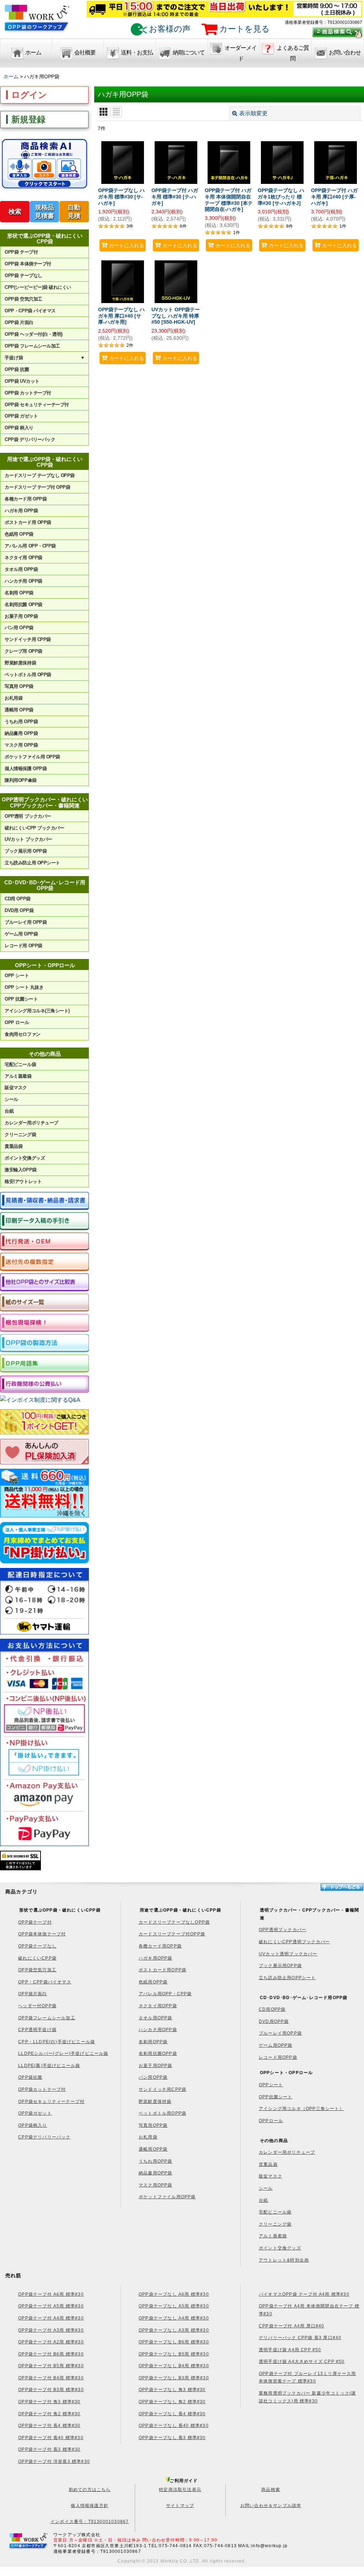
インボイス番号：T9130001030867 (90, 2522)
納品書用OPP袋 (156, 2173)
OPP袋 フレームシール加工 (32, 346)
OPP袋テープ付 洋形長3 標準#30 (54, 2461)
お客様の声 (169, 29)
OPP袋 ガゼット (21, 416)
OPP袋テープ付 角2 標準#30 (49, 2414)
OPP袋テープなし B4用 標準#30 (174, 2366)
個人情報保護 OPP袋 (26, 768)
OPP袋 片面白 (19, 322)
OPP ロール (17, 1022)
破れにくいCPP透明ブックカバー (294, 1942)
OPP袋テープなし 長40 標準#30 (174, 2426)
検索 (15, 212)
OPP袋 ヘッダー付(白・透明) (33, 334)
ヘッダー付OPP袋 (37, 2006)
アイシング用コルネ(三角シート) (37, 1011)
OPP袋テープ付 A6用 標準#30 (51, 2294)
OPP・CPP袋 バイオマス (30, 311)
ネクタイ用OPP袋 (158, 2006)
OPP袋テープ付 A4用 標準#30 (51, 2318)
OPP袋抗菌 (30, 2077)
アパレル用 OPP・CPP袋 (30, 546)
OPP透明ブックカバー (283, 1930)
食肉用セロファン (22, 1034)
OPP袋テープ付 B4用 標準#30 (51, 2378)
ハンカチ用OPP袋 (158, 2030)
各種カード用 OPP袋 (26, 499)
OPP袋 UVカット (22, 381)
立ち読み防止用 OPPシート (32, 863)
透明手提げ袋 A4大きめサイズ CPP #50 (302, 2362)
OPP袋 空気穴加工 (23, 299)
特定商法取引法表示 (180, 2490)
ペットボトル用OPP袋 (162, 2113)
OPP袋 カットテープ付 (28, 393)
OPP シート (17, 976)
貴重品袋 (14, 1146)
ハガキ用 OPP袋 (21, 511)
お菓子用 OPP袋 (21, 616)
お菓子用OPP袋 (156, 2066)
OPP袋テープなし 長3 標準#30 (172, 2438)
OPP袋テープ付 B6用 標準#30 (51, 2354)
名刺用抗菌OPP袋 (158, 2053)
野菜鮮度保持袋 (20, 663)
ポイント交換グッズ (25, 1158)
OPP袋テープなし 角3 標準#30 (172, 2390)
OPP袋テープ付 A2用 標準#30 (51, 2342)
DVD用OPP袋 (274, 2021)
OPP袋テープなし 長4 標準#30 (172, 2414)
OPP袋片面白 (33, 1994)
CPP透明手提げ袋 (37, 2030)
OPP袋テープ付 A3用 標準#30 (51, 2330)
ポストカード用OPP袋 (162, 1970)
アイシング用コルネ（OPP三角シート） (301, 2109)
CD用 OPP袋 (17, 899)
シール (11, 1099)
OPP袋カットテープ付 (42, 2089)
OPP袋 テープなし (23, 275)
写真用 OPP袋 (19, 686)
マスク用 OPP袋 (21, 745)
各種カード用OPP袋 (160, 1946)
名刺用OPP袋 (153, 2042)
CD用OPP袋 (272, 2009)
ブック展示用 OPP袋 (26, 851)
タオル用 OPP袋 (21, 569)
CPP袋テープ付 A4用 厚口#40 (292, 2326)
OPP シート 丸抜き (24, 987)
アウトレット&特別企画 (284, 2260)
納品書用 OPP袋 (21, 733)
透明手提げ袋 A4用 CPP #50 (290, 2350)
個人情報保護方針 (90, 2506)
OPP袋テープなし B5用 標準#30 (174, 2354)
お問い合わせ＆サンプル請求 (271, 2506)
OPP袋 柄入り (19, 428)
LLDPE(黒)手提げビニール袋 (49, 2066)
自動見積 (74, 212)
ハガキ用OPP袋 (156, 1958)
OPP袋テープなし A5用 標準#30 (174, 2306)
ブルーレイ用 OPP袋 (26, 922)
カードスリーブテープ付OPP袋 (172, 1934)
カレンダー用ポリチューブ (31, 1123)
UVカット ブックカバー (28, 839)
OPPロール (271, 2121)
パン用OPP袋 (153, 2077)
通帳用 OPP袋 (19, 710)
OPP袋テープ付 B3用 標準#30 (51, 2390)
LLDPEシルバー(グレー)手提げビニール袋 (63, 2053)
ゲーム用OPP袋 (276, 2045)
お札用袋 (14, 698)
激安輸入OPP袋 (20, 1170)
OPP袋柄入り (33, 2125)
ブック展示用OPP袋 (280, 1966)
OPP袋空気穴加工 (37, 1970)
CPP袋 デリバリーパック (30, 439)
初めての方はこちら (90, 2490)
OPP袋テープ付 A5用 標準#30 (51, 2306)
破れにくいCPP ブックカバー (34, 828)
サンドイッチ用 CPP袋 (28, 639)
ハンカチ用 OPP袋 (23, 581)
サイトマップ (180, 2506)
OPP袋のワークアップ (37, 22)
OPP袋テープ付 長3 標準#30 (49, 2449)
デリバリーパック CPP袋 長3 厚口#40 (300, 2338)
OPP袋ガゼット (35, 2113)
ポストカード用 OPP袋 (28, 522)
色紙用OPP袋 (153, 1982)
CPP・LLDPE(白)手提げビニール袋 (57, 2042)
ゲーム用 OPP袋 (21, 934)
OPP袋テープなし (37, 1946)
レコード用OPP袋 (278, 2057)
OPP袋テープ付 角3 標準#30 (49, 2402)
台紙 (9, 1111)
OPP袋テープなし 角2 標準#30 (172, 2402)
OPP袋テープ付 (35, 1922)
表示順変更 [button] (253, 113)
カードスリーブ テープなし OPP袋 (39, 475)
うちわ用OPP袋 (156, 2161)
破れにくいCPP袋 (37, 1958)
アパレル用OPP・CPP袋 (165, 1994)
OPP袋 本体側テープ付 (28, 264)
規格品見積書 (44, 212)
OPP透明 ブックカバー (28, 816)
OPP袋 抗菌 (17, 369)
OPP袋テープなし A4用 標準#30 (174, 2318)
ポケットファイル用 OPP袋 (32, 757)
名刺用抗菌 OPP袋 (23, 605)
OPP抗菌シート (276, 2097)
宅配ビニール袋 (20, 1064)
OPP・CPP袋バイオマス (45, 1982)
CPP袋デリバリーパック (44, 2137)
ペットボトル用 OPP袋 (28, 675)
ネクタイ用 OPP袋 (23, 558)
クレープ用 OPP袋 (23, 651)
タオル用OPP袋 (156, 2018)
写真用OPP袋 (153, 2125)
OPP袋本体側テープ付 (42, 1934)
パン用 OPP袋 (19, 628)
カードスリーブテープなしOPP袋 (174, 1922)
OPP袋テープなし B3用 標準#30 (174, 2378)
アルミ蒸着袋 (18, 1076)
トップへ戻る (342, 1887)
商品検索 (271, 2490)
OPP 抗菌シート (21, 999)
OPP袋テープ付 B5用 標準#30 (51, 2366)
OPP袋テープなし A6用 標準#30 (174, 2294)
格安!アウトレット (23, 1181)
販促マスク (16, 1088)
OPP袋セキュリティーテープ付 (51, 2101)
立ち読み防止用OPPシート (287, 1978)
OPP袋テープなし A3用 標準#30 (174, 2330)
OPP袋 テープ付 (21, 252)
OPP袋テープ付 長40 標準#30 (51, 2438)
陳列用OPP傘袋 (20, 780)
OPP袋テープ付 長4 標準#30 (49, 2426)
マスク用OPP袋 (156, 2185)
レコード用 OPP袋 (23, 946)
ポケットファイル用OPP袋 (167, 2197)
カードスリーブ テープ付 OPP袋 (37, 487)
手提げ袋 (45, 358)
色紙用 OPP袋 (19, 534)
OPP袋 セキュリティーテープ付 (37, 405)
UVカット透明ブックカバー (288, 1954)
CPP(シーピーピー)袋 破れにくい (38, 287)
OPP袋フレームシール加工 (47, 2018)
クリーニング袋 (20, 1135)
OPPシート (271, 2085)
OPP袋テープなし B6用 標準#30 (174, 2342)
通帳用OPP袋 (153, 2149)
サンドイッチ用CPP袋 (162, 2089)
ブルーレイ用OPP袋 (280, 2033)
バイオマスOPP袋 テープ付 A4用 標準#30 (304, 2294)
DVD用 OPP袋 (19, 910)
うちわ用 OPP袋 (21, 722)
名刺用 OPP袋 (19, 593)
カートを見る (243, 29)
